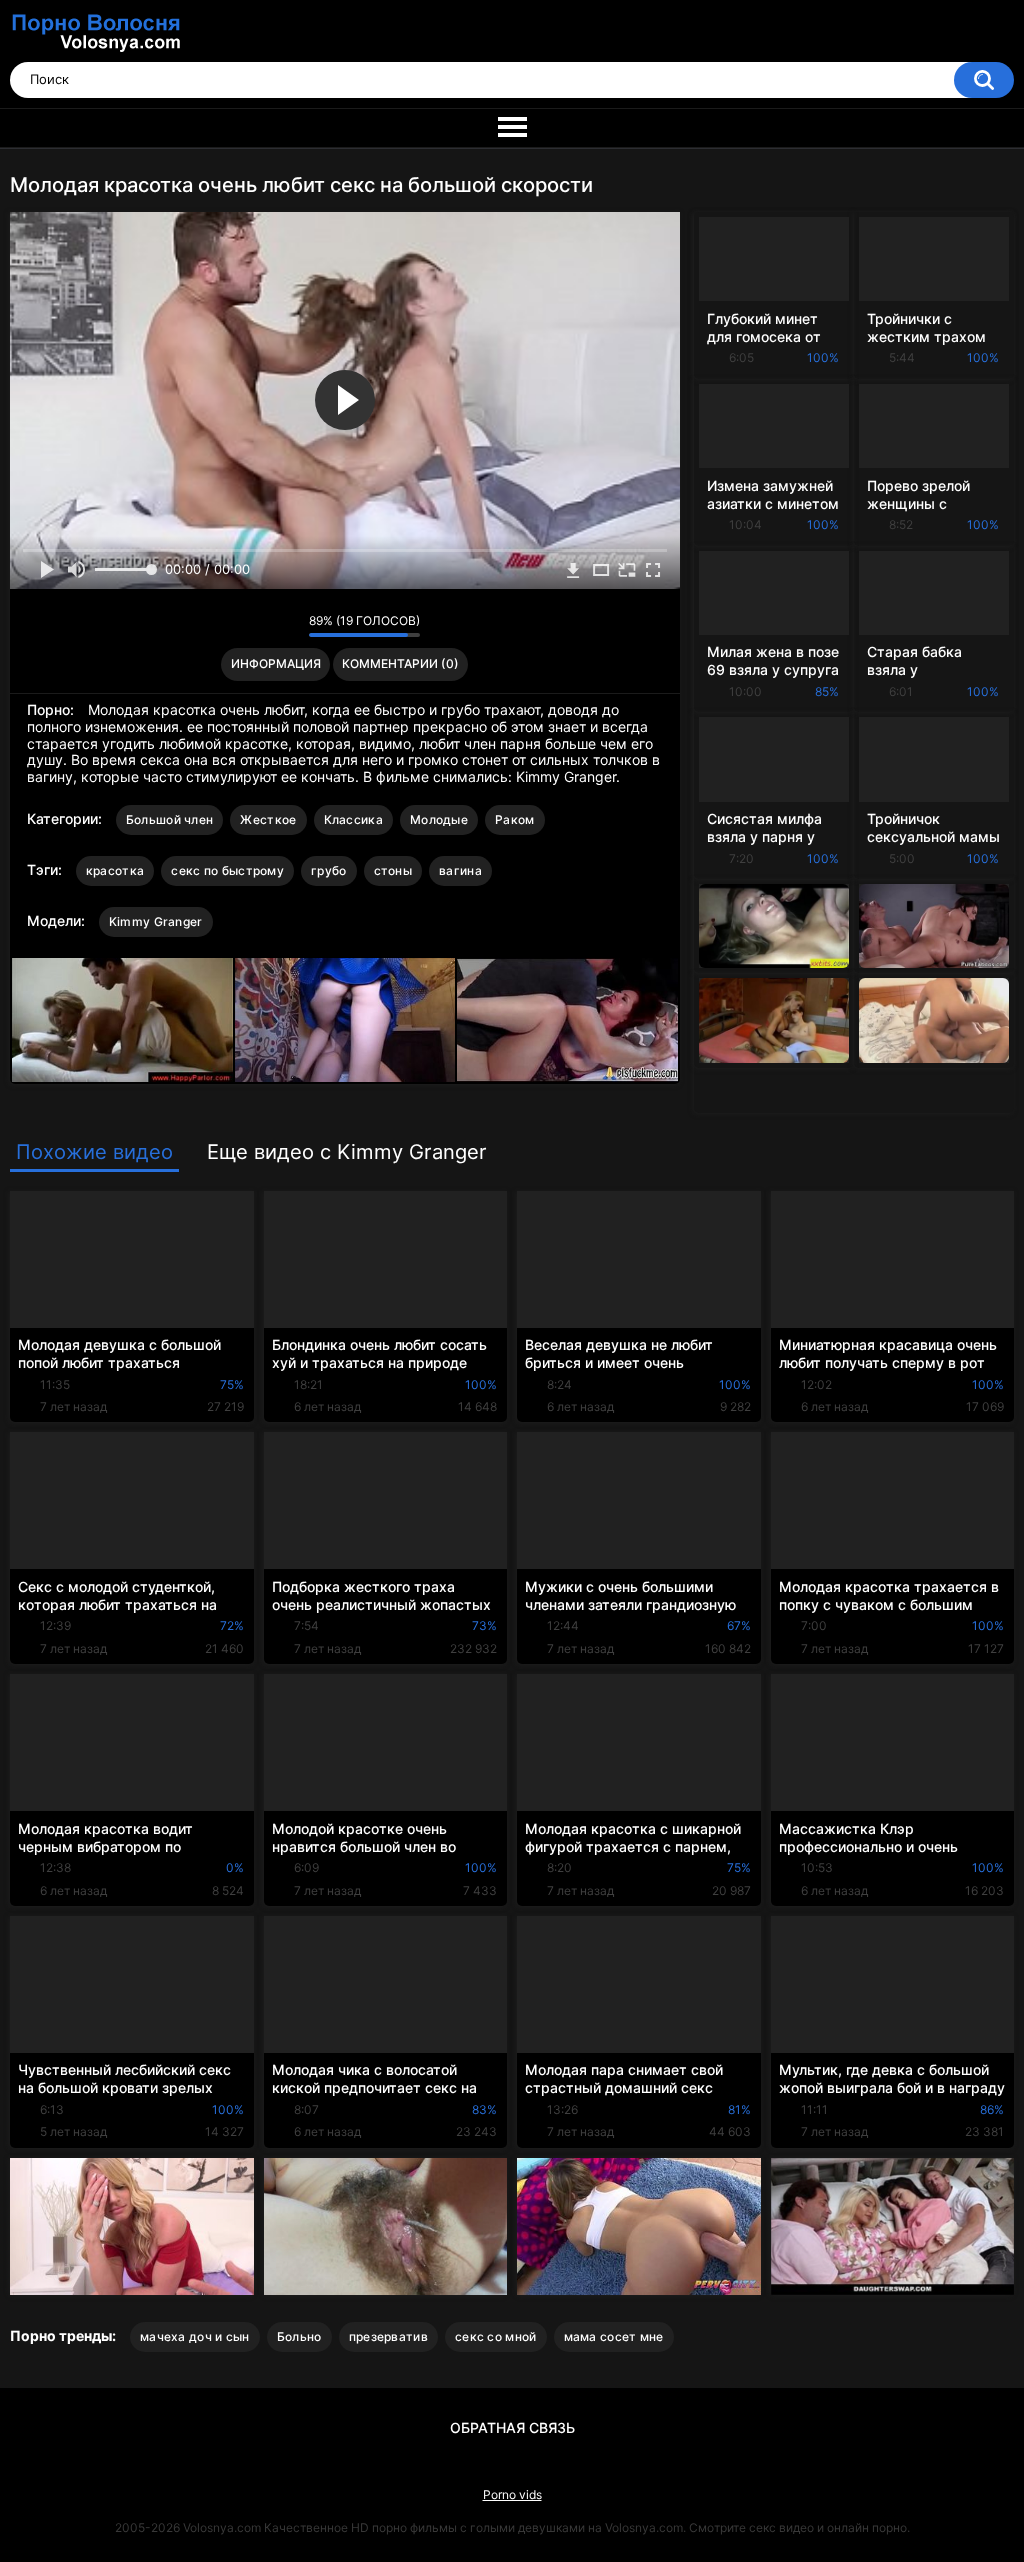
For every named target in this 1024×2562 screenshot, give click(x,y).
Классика (353, 819)
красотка (115, 870)
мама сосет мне (614, 2336)
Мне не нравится (288, 626)
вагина (460, 870)
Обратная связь (512, 2427)
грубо (329, 870)
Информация (276, 663)
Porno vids (512, 2494)
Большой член (170, 819)
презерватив (388, 2336)
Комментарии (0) (400, 663)
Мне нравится (262, 626)
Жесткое (268, 819)
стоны (393, 870)
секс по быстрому (227, 870)
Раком (515, 819)
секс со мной (496, 2336)
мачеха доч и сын (195, 2336)
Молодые (439, 819)
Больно (299, 2336)
